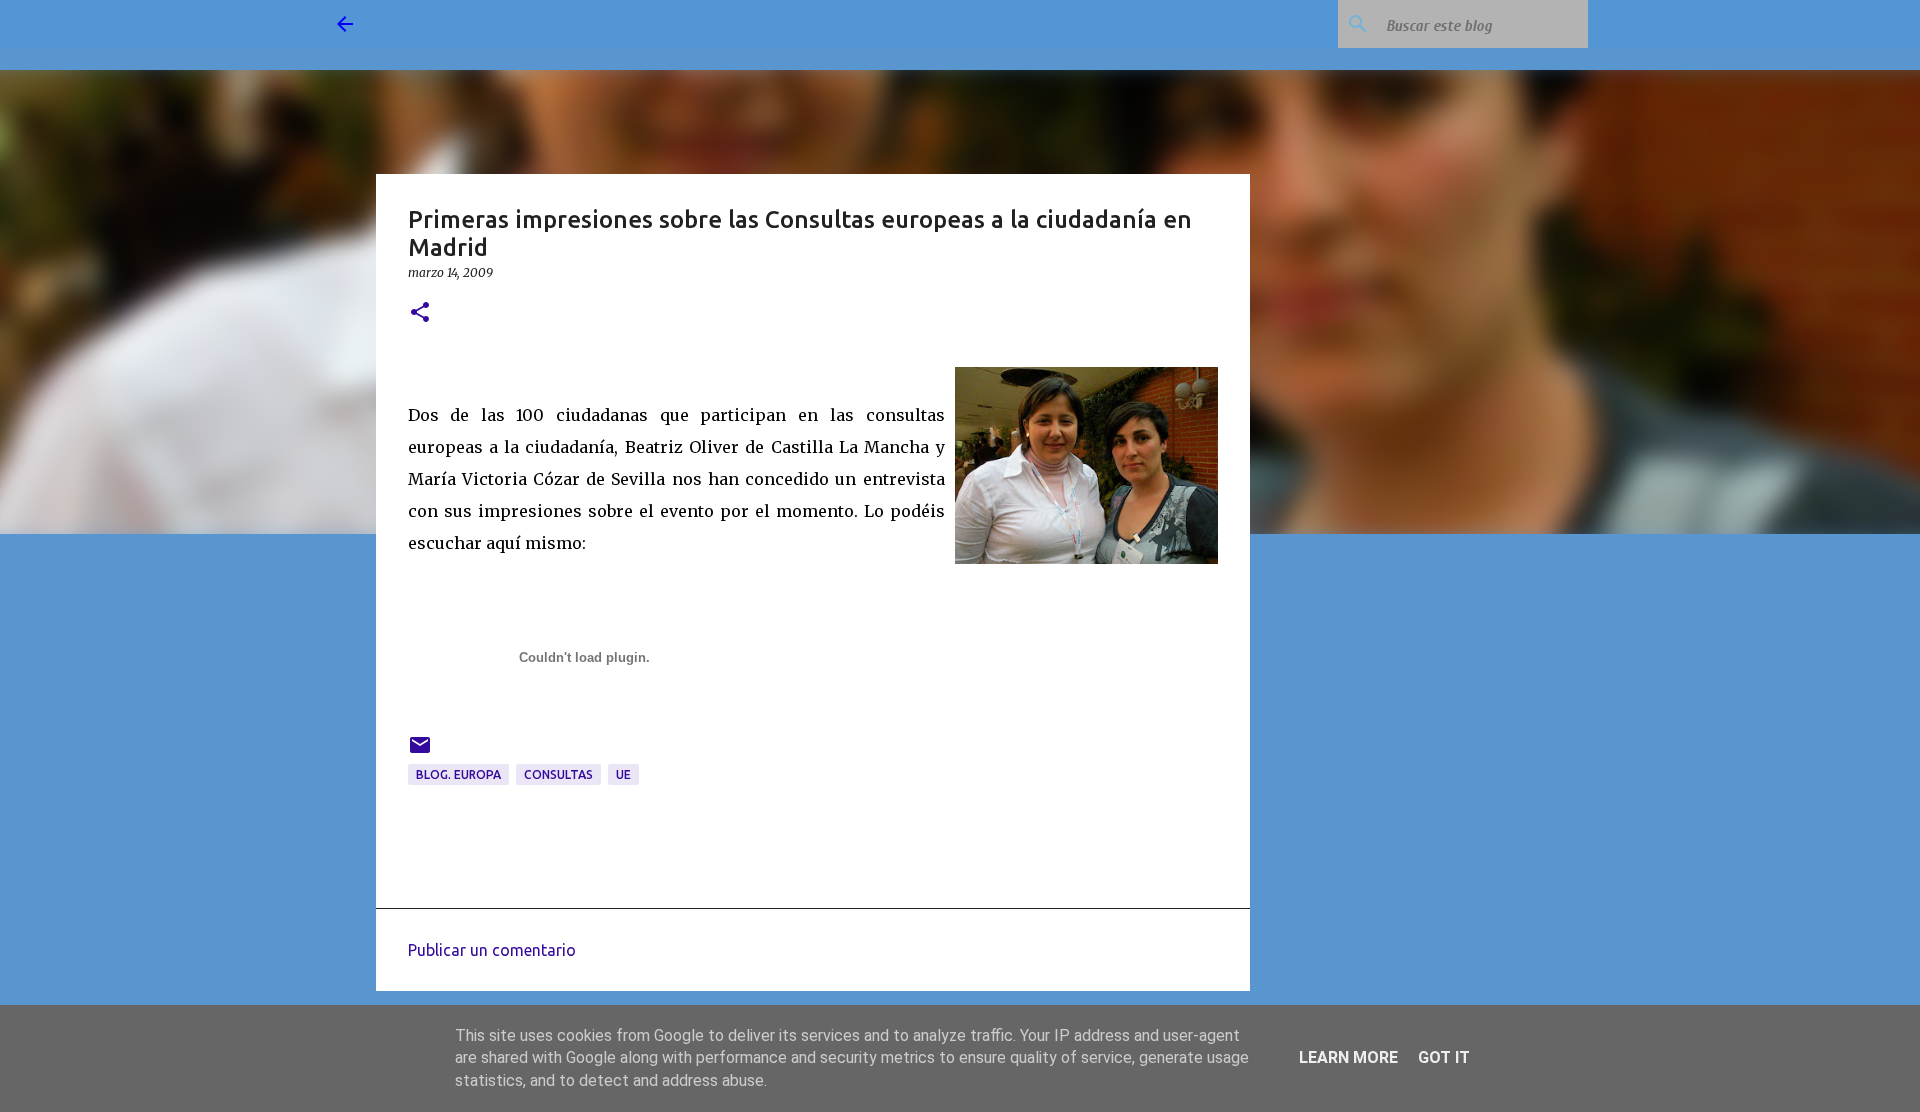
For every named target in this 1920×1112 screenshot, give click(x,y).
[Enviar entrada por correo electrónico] (420, 752)
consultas (558, 774)
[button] (420, 313)
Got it (1444, 1057)
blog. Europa (458, 774)
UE (623, 774)
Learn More (1348, 1057)
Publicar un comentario (492, 950)
